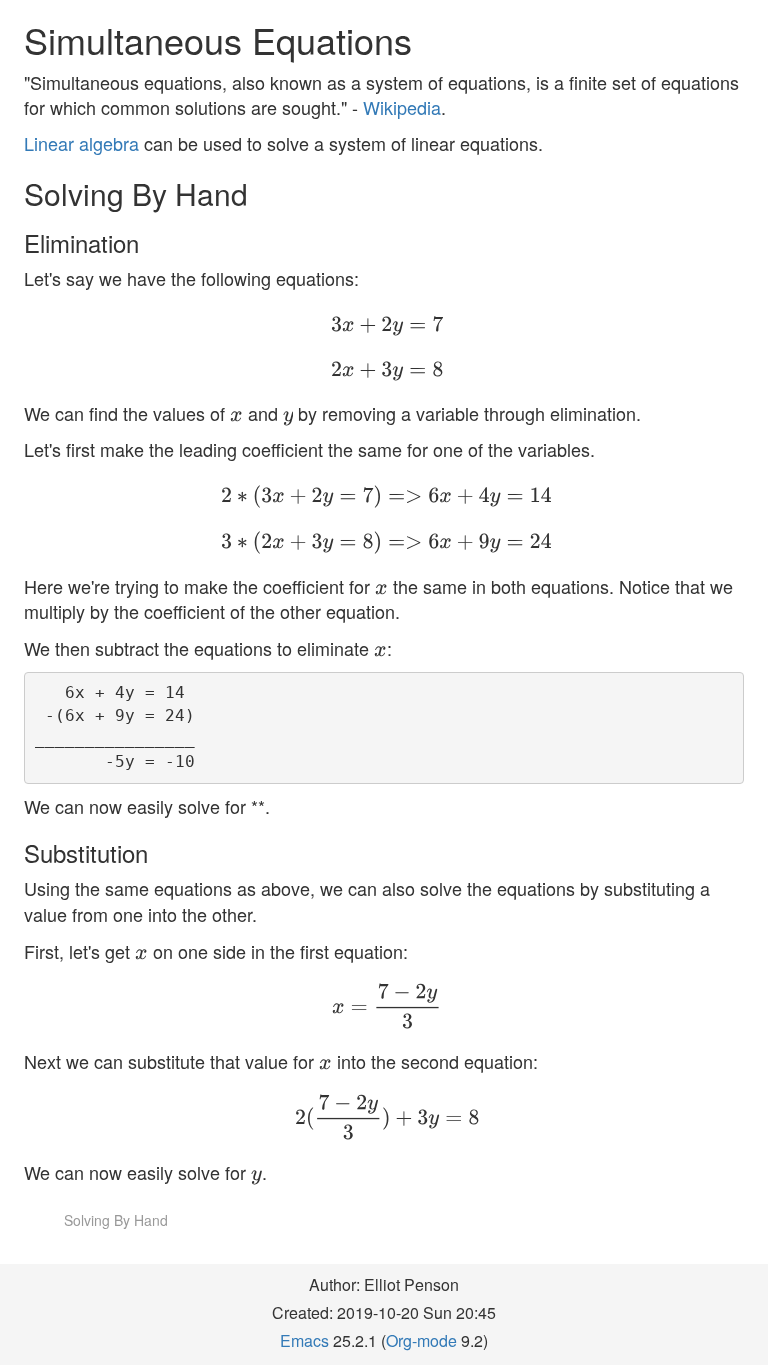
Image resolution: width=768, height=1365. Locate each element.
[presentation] (343, 323)
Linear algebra (81, 143)
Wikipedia (402, 107)
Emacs (304, 1340)
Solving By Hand (116, 1220)
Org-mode (421, 1340)
